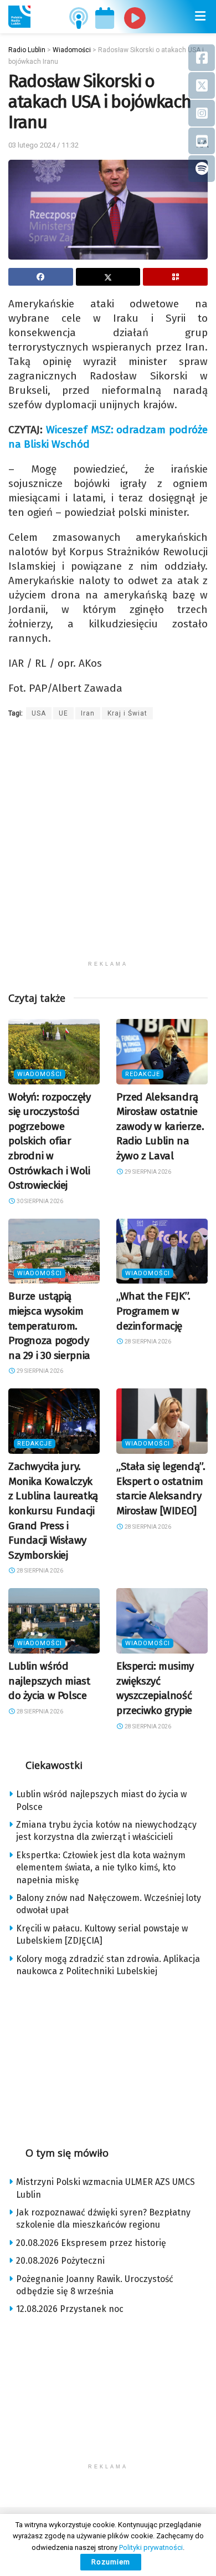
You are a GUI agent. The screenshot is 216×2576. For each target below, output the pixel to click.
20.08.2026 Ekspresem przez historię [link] (91, 2243)
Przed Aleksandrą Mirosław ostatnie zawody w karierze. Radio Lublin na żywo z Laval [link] (160, 1126)
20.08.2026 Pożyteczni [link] (60, 2261)
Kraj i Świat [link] (127, 713)
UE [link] (63, 713)
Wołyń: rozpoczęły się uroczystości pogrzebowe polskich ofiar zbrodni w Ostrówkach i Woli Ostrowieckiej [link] (50, 1141)
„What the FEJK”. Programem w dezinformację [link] (153, 1311)
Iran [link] (88, 713)
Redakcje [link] (143, 1074)
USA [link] (39, 713)
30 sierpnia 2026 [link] (39, 1201)
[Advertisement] (108, 847)
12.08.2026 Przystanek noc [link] (70, 2309)
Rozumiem (111, 2562)
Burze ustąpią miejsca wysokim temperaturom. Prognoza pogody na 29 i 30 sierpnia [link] (49, 1325)
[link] (19, 17)
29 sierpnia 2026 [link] (147, 1172)
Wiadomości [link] (40, 1074)
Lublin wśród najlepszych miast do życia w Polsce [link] (49, 1681)
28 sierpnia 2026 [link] (147, 1342)
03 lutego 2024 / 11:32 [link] (43, 145)
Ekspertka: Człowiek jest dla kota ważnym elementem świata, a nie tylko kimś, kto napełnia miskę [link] (101, 1868)
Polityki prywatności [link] (151, 2547)
